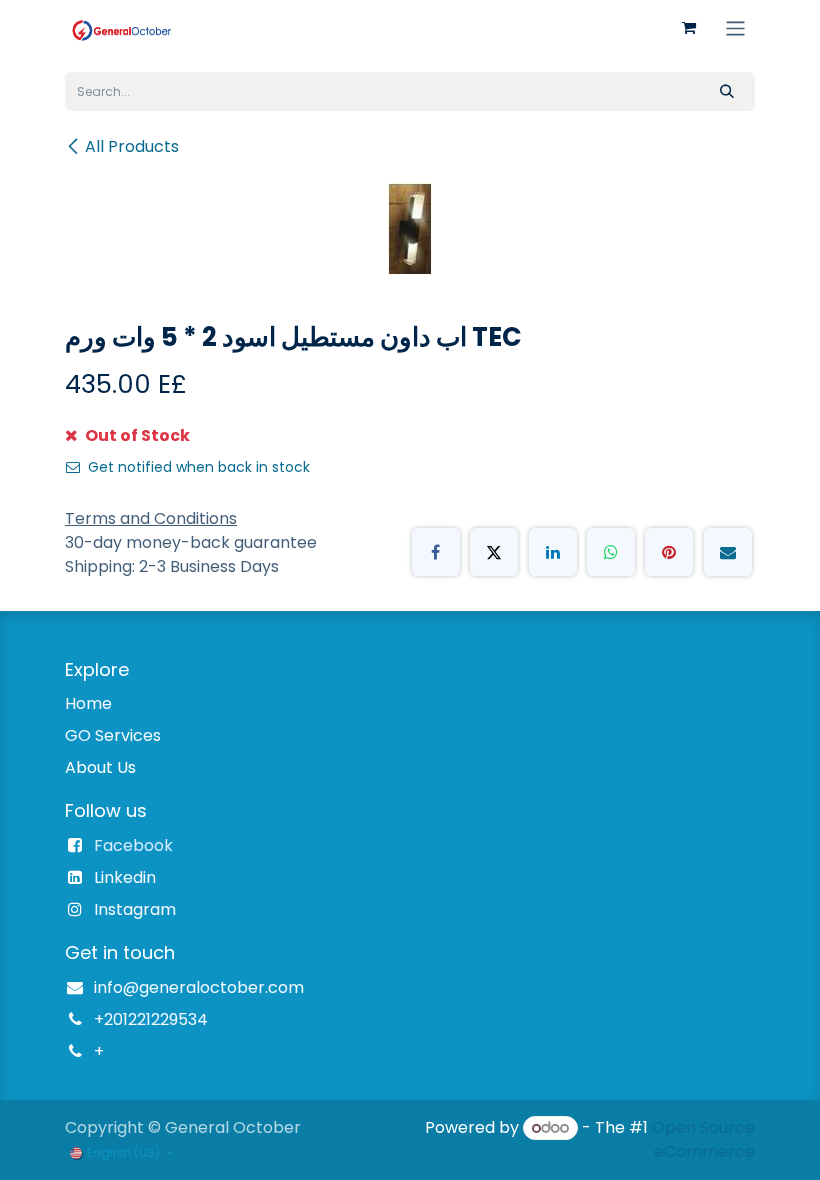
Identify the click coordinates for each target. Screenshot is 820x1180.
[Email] (728, 552)
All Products (132, 146)
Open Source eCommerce (703, 1139)
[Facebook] (436, 552)
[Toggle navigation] (735, 27)
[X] (494, 552)
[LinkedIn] (553, 552)
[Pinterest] (669, 552)
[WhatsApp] (611, 552)
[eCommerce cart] (689, 28)
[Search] (727, 91)
